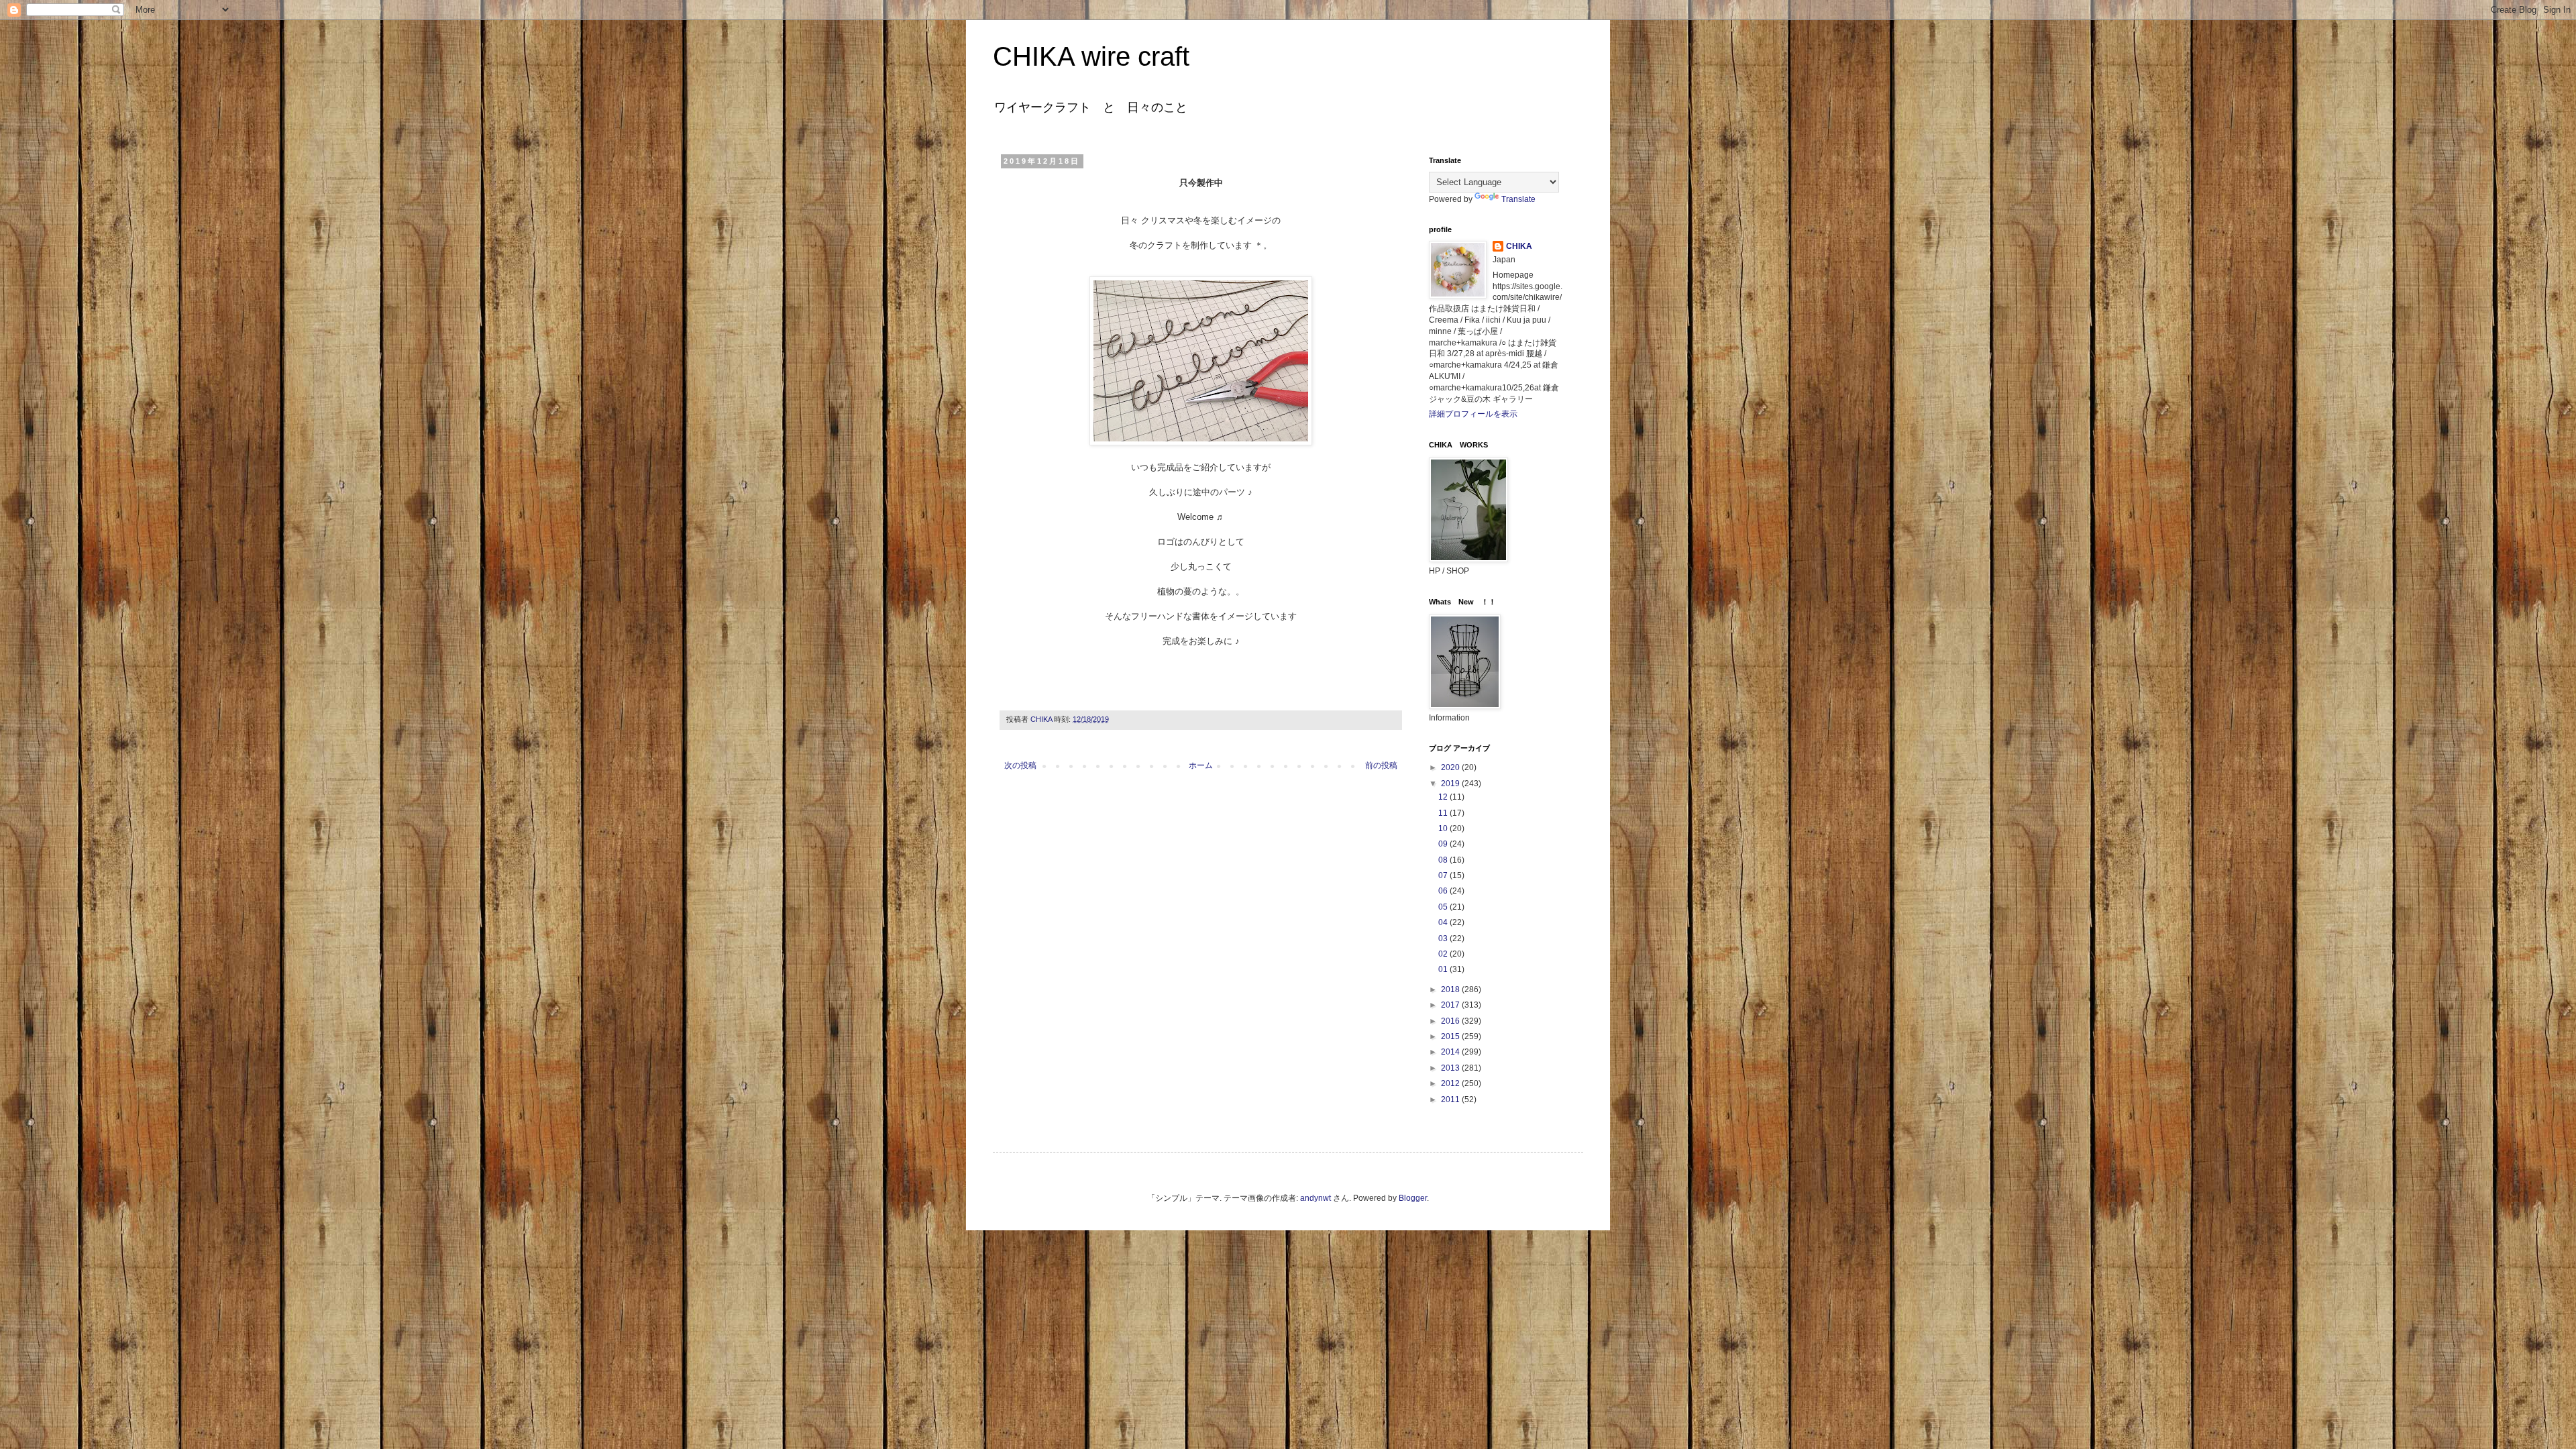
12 (1444, 797)
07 (1444, 875)
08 (1444, 860)
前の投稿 (1381, 765)
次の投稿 (1020, 765)
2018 (1451, 989)
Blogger (1413, 1198)
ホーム (1201, 765)
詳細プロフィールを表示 (1473, 414)
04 (1444, 922)
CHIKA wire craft (1091, 56)
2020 (1451, 767)
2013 (1451, 1068)
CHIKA (1519, 246)
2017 (1451, 1005)
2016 (1451, 1021)
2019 (1451, 784)
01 (1444, 969)
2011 (1451, 1099)
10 (1444, 828)
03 (1444, 938)
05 (1444, 907)
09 (1444, 844)
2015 (1451, 1036)
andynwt (1316, 1198)
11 (1444, 813)
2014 (1451, 1052)
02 (1444, 954)
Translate (1518, 199)
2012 (1451, 1083)
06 (1444, 891)
